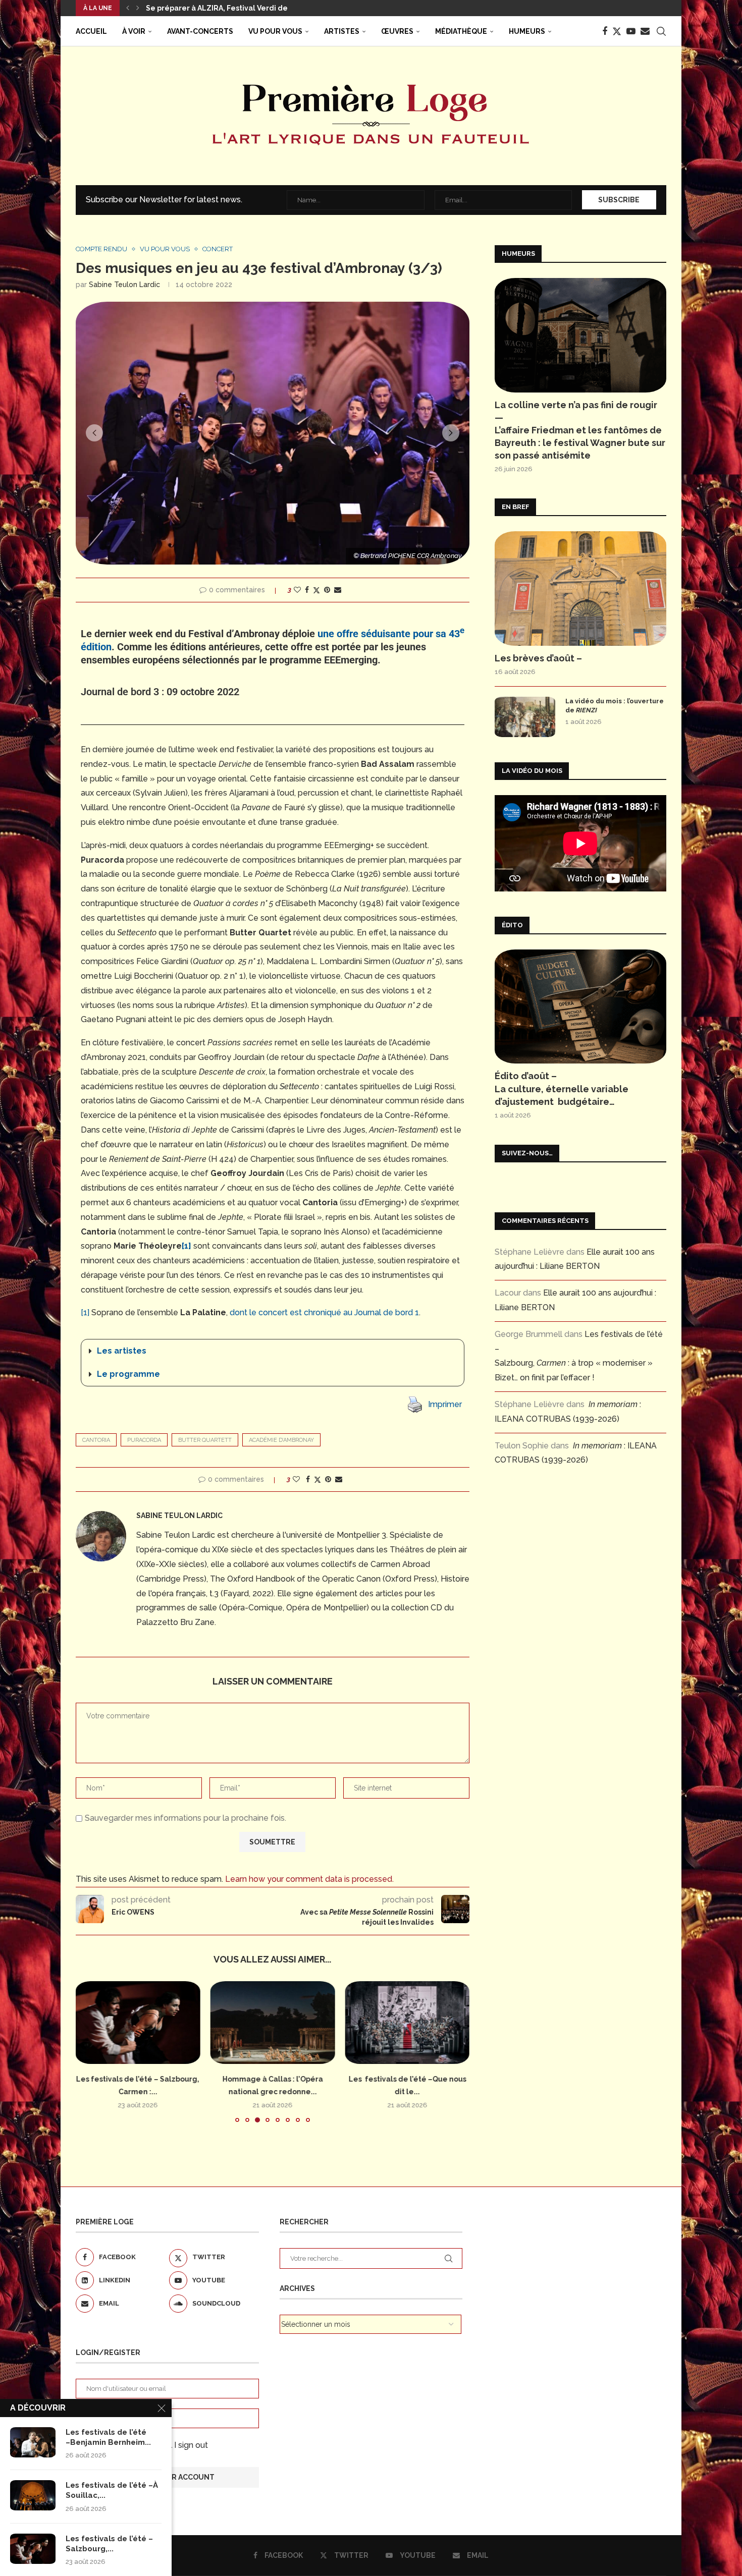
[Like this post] (297, 590)
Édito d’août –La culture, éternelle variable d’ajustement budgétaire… (562, 1088)
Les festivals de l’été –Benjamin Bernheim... (108, 2437)
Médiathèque (461, 31)
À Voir (134, 31)
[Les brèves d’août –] (580, 589)
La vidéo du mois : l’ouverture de (615, 706)
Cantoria (96, 1440)
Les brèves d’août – (538, 658)
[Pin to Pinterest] (327, 590)
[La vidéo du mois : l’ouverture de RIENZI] (525, 717)
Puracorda (144, 1440)
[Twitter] (617, 31)
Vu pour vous (275, 31)
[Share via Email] (338, 590)
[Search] (661, 31)
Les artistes (122, 1351)
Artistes (342, 31)
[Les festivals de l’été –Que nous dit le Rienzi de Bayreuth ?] (407, 2023)
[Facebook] (605, 31)
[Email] (645, 31)
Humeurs (527, 31)
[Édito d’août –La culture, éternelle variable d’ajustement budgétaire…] (580, 1007)
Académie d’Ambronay (281, 1440)
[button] (128, 8)
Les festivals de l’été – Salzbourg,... (109, 2544)
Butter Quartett (205, 1440)
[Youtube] (631, 31)
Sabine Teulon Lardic (124, 285)
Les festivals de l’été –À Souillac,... (112, 2490)
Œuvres (397, 31)
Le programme (128, 1374)
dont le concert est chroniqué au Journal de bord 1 (324, 1312)
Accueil (91, 31)
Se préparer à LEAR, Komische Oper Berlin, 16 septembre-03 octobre (270, 8)
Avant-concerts (200, 31)
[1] (187, 1246)
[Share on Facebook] (307, 590)
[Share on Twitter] (316, 590)
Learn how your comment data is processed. (309, 1879)
